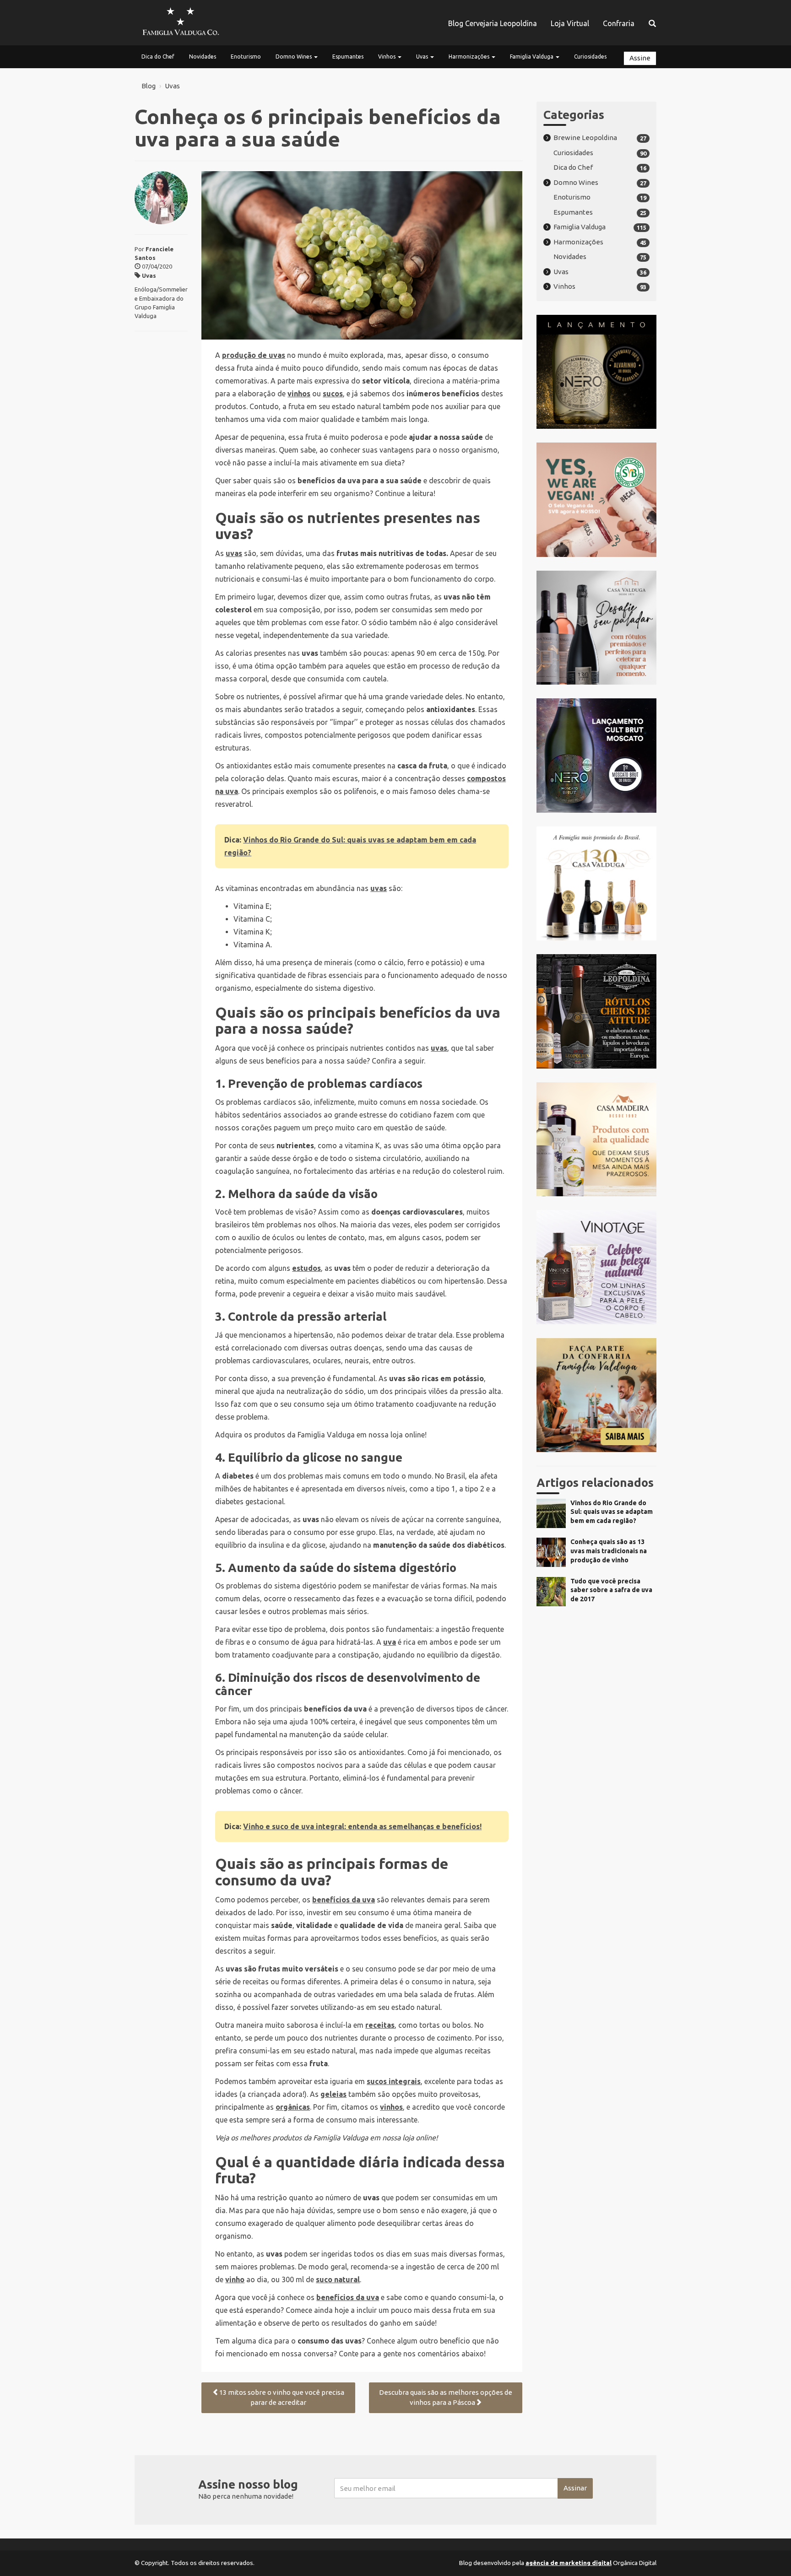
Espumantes (348, 57)
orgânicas (293, 2107)
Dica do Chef (158, 57)
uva (390, 1642)
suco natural (338, 2279)
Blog (149, 86)
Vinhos (387, 57)
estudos (306, 1268)
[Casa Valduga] (180, 23)
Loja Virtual (570, 23)
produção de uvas (254, 355)
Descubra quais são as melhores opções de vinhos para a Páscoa (446, 2398)
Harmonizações (470, 57)
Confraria (619, 23)
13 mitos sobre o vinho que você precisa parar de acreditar (282, 2398)
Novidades (203, 57)
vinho (235, 2279)
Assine (640, 58)
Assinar (575, 2488)
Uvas (423, 57)
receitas (380, 2025)
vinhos (299, 394)
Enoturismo (246, 57)
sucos (333, 394)
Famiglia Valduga (532, 57)
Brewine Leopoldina (585, 138)
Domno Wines (294, 57)
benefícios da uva (344, 1900)
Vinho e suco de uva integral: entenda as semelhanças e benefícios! (362, 1826)
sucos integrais (394, 2081)
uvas (234, 553)
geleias (333, 2094)
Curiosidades (590, 57)
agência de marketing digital (569, 2563)
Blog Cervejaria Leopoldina (493, 23)
